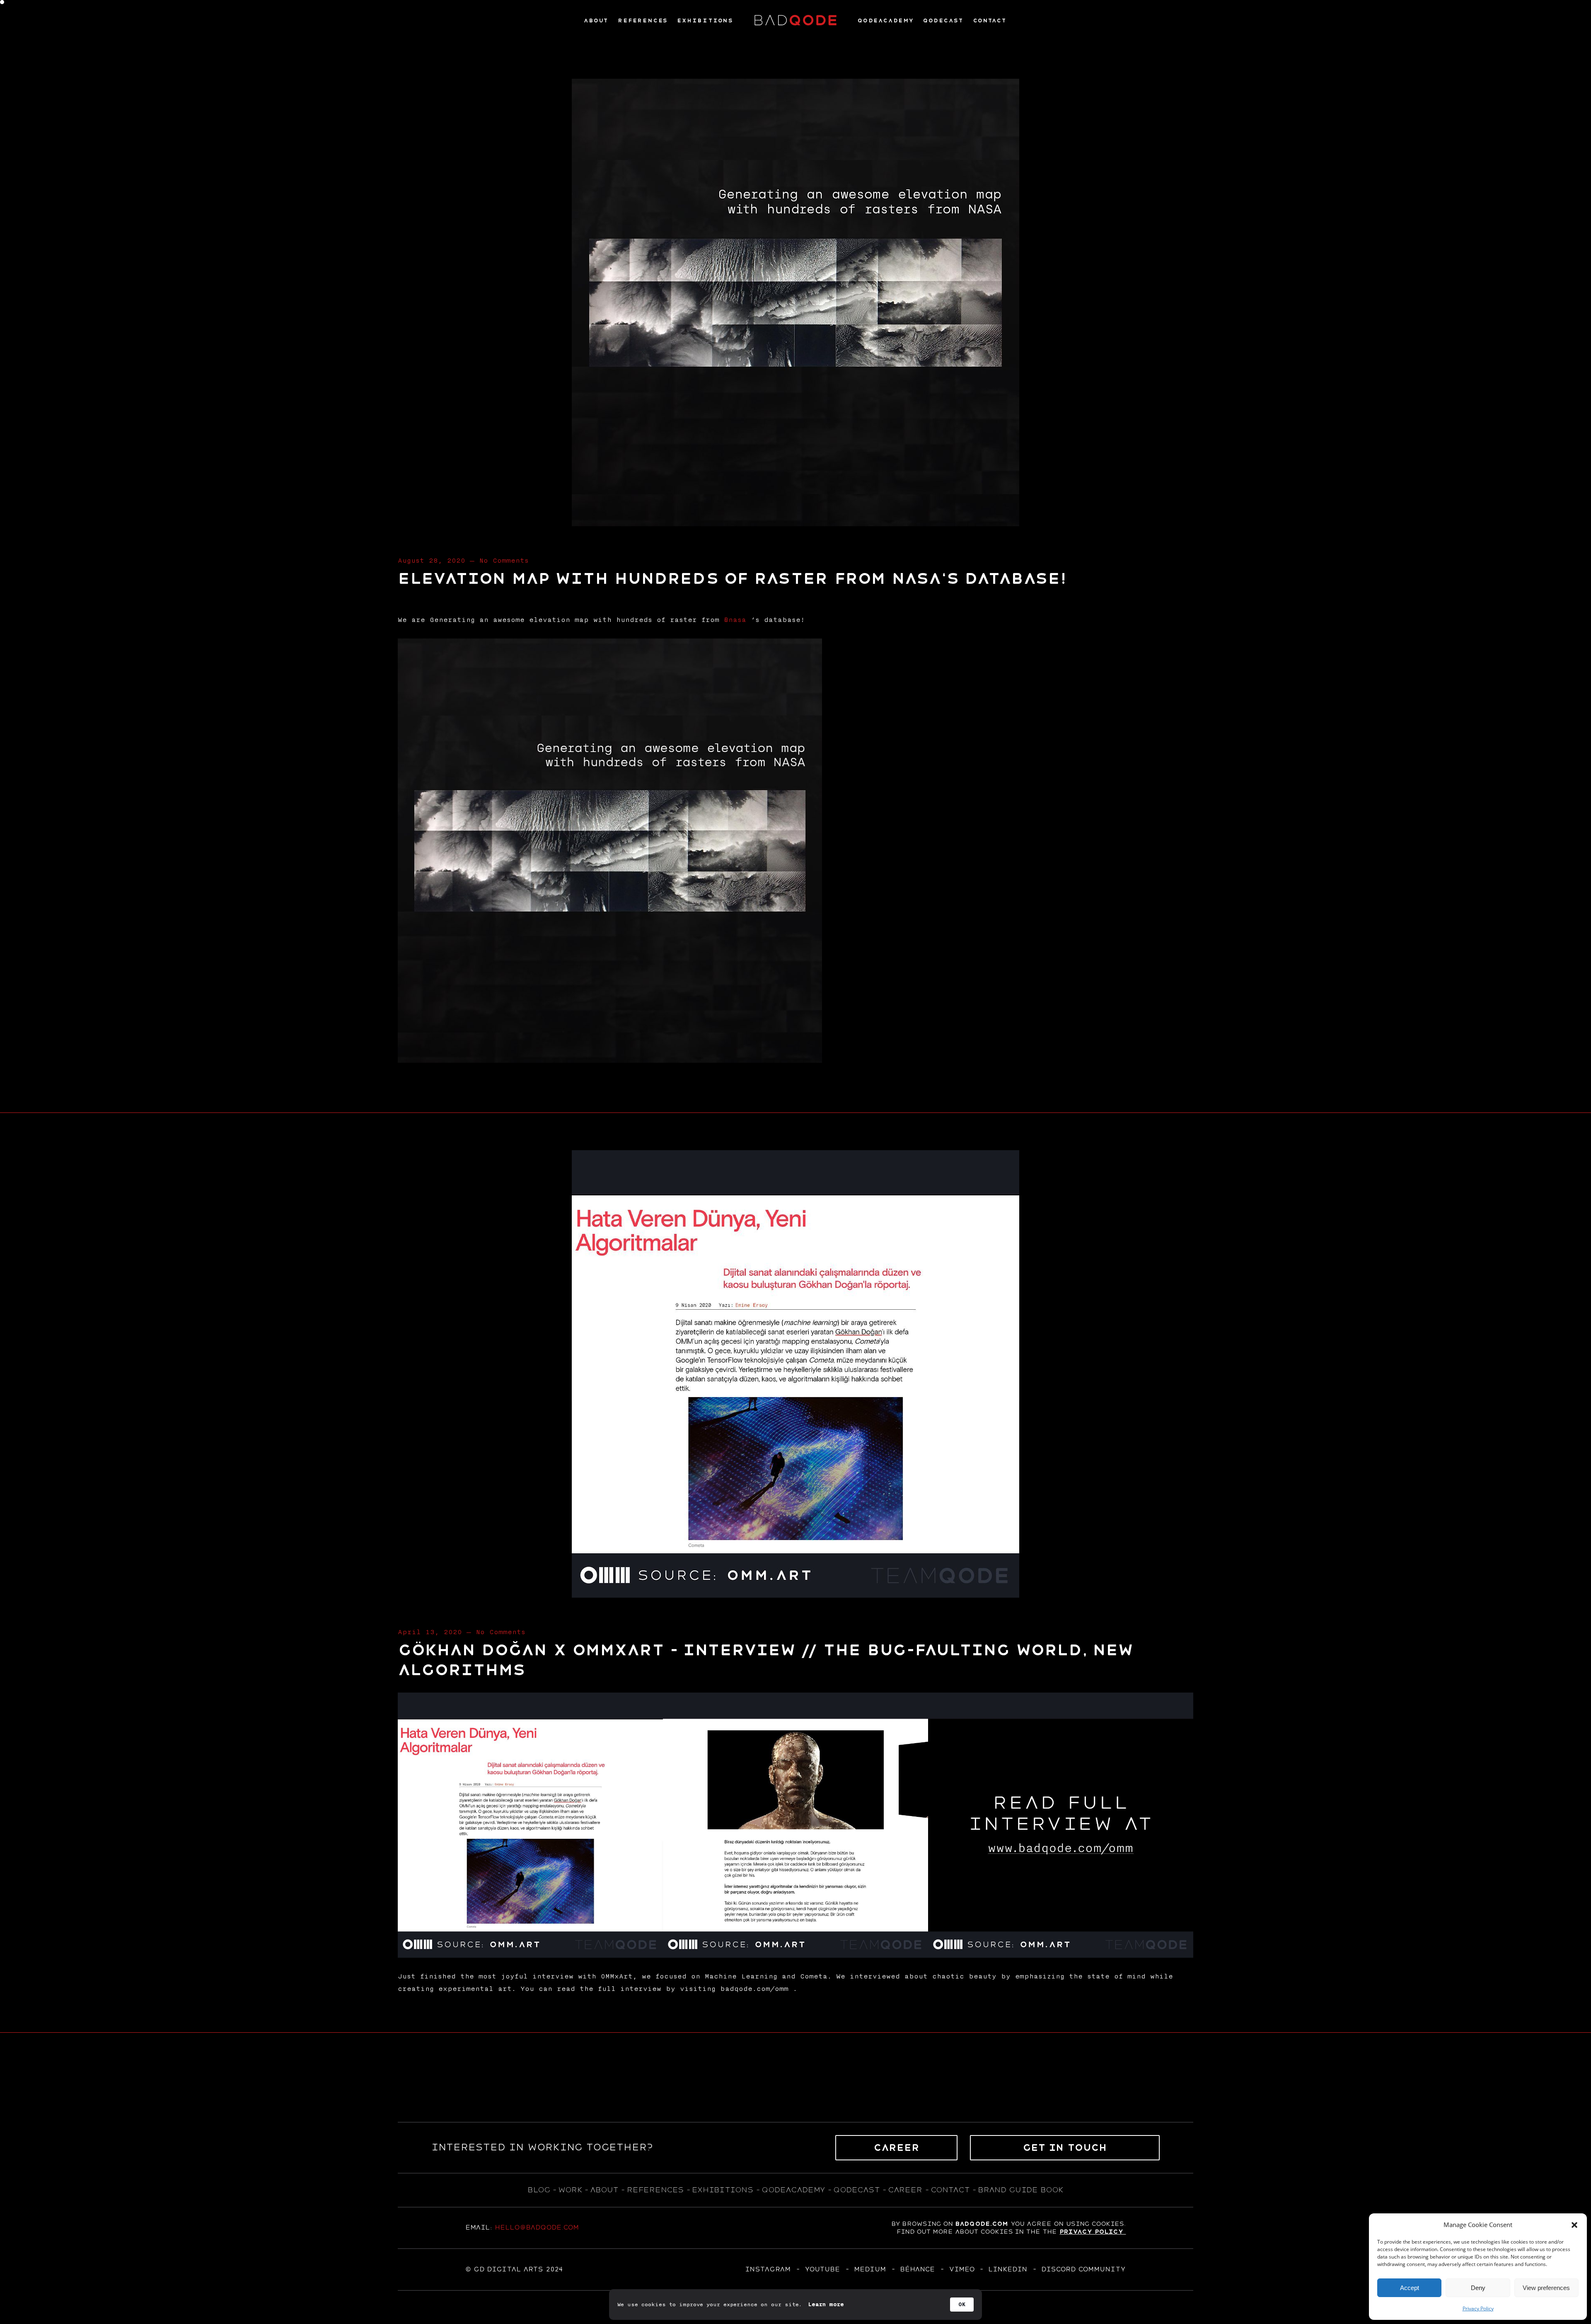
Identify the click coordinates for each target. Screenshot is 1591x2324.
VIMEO (961, 2269)
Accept (1410, 2288)
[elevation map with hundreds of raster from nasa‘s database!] (795, 523)
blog (539, 2190)
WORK (570, 2190)
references (655, 2190)
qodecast (858, 2190)
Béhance (917, 2269)
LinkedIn (1008, 2269)
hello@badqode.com (537, 2227)
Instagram (768, 2269)
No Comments (504, 561)
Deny (1478, 2288)
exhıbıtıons (723, 2190)
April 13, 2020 (430, 1632)
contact (950, 2190)
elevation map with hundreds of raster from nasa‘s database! (732, 579)
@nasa (735, 620)
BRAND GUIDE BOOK (1021, 2190)
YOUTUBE (822, 2269)
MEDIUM (870, 2269)
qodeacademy (793, 2190)
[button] (1574, 2225)
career (905, 2190)
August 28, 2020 (432, 561)
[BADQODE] (795, 21)
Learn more (826, 2305)
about (604, 2190)
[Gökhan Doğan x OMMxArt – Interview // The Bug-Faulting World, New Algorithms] (795, 1595)
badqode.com (982, 2224)
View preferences (1546, 2288)
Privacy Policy (1478, 2308)
